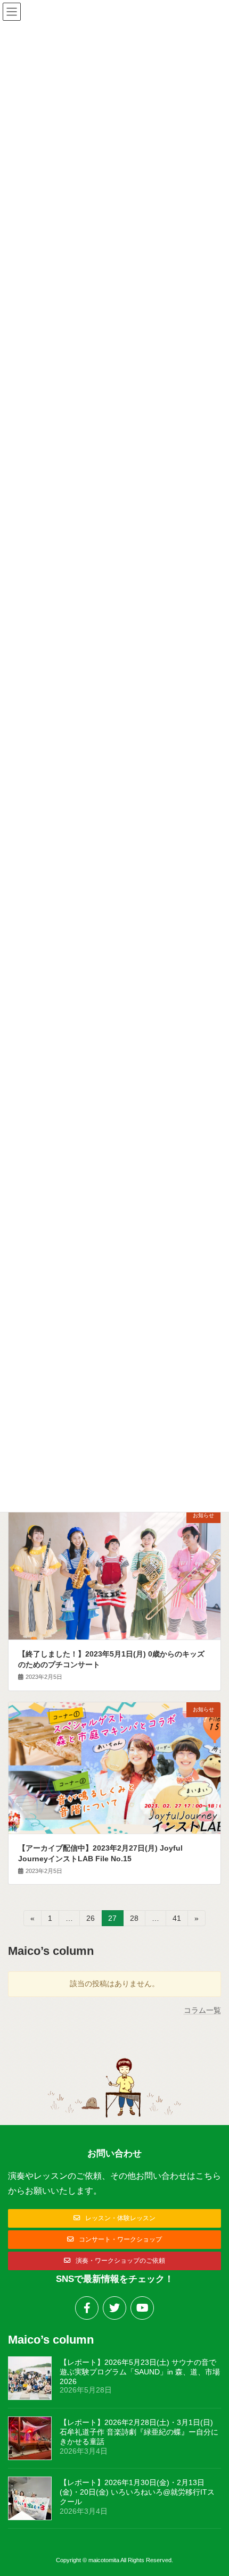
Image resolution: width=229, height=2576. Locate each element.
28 (134, 1920)
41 (177, 1920)
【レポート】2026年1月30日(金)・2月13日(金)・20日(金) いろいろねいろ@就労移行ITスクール (137, 2492)
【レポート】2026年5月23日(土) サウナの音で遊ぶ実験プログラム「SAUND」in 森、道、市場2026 (140, 2372)
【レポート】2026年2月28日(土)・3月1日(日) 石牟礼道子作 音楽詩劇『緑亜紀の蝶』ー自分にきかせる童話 (139, 2432)
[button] (114, 2218)
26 (90, 1920)
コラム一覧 (202, 2010)
